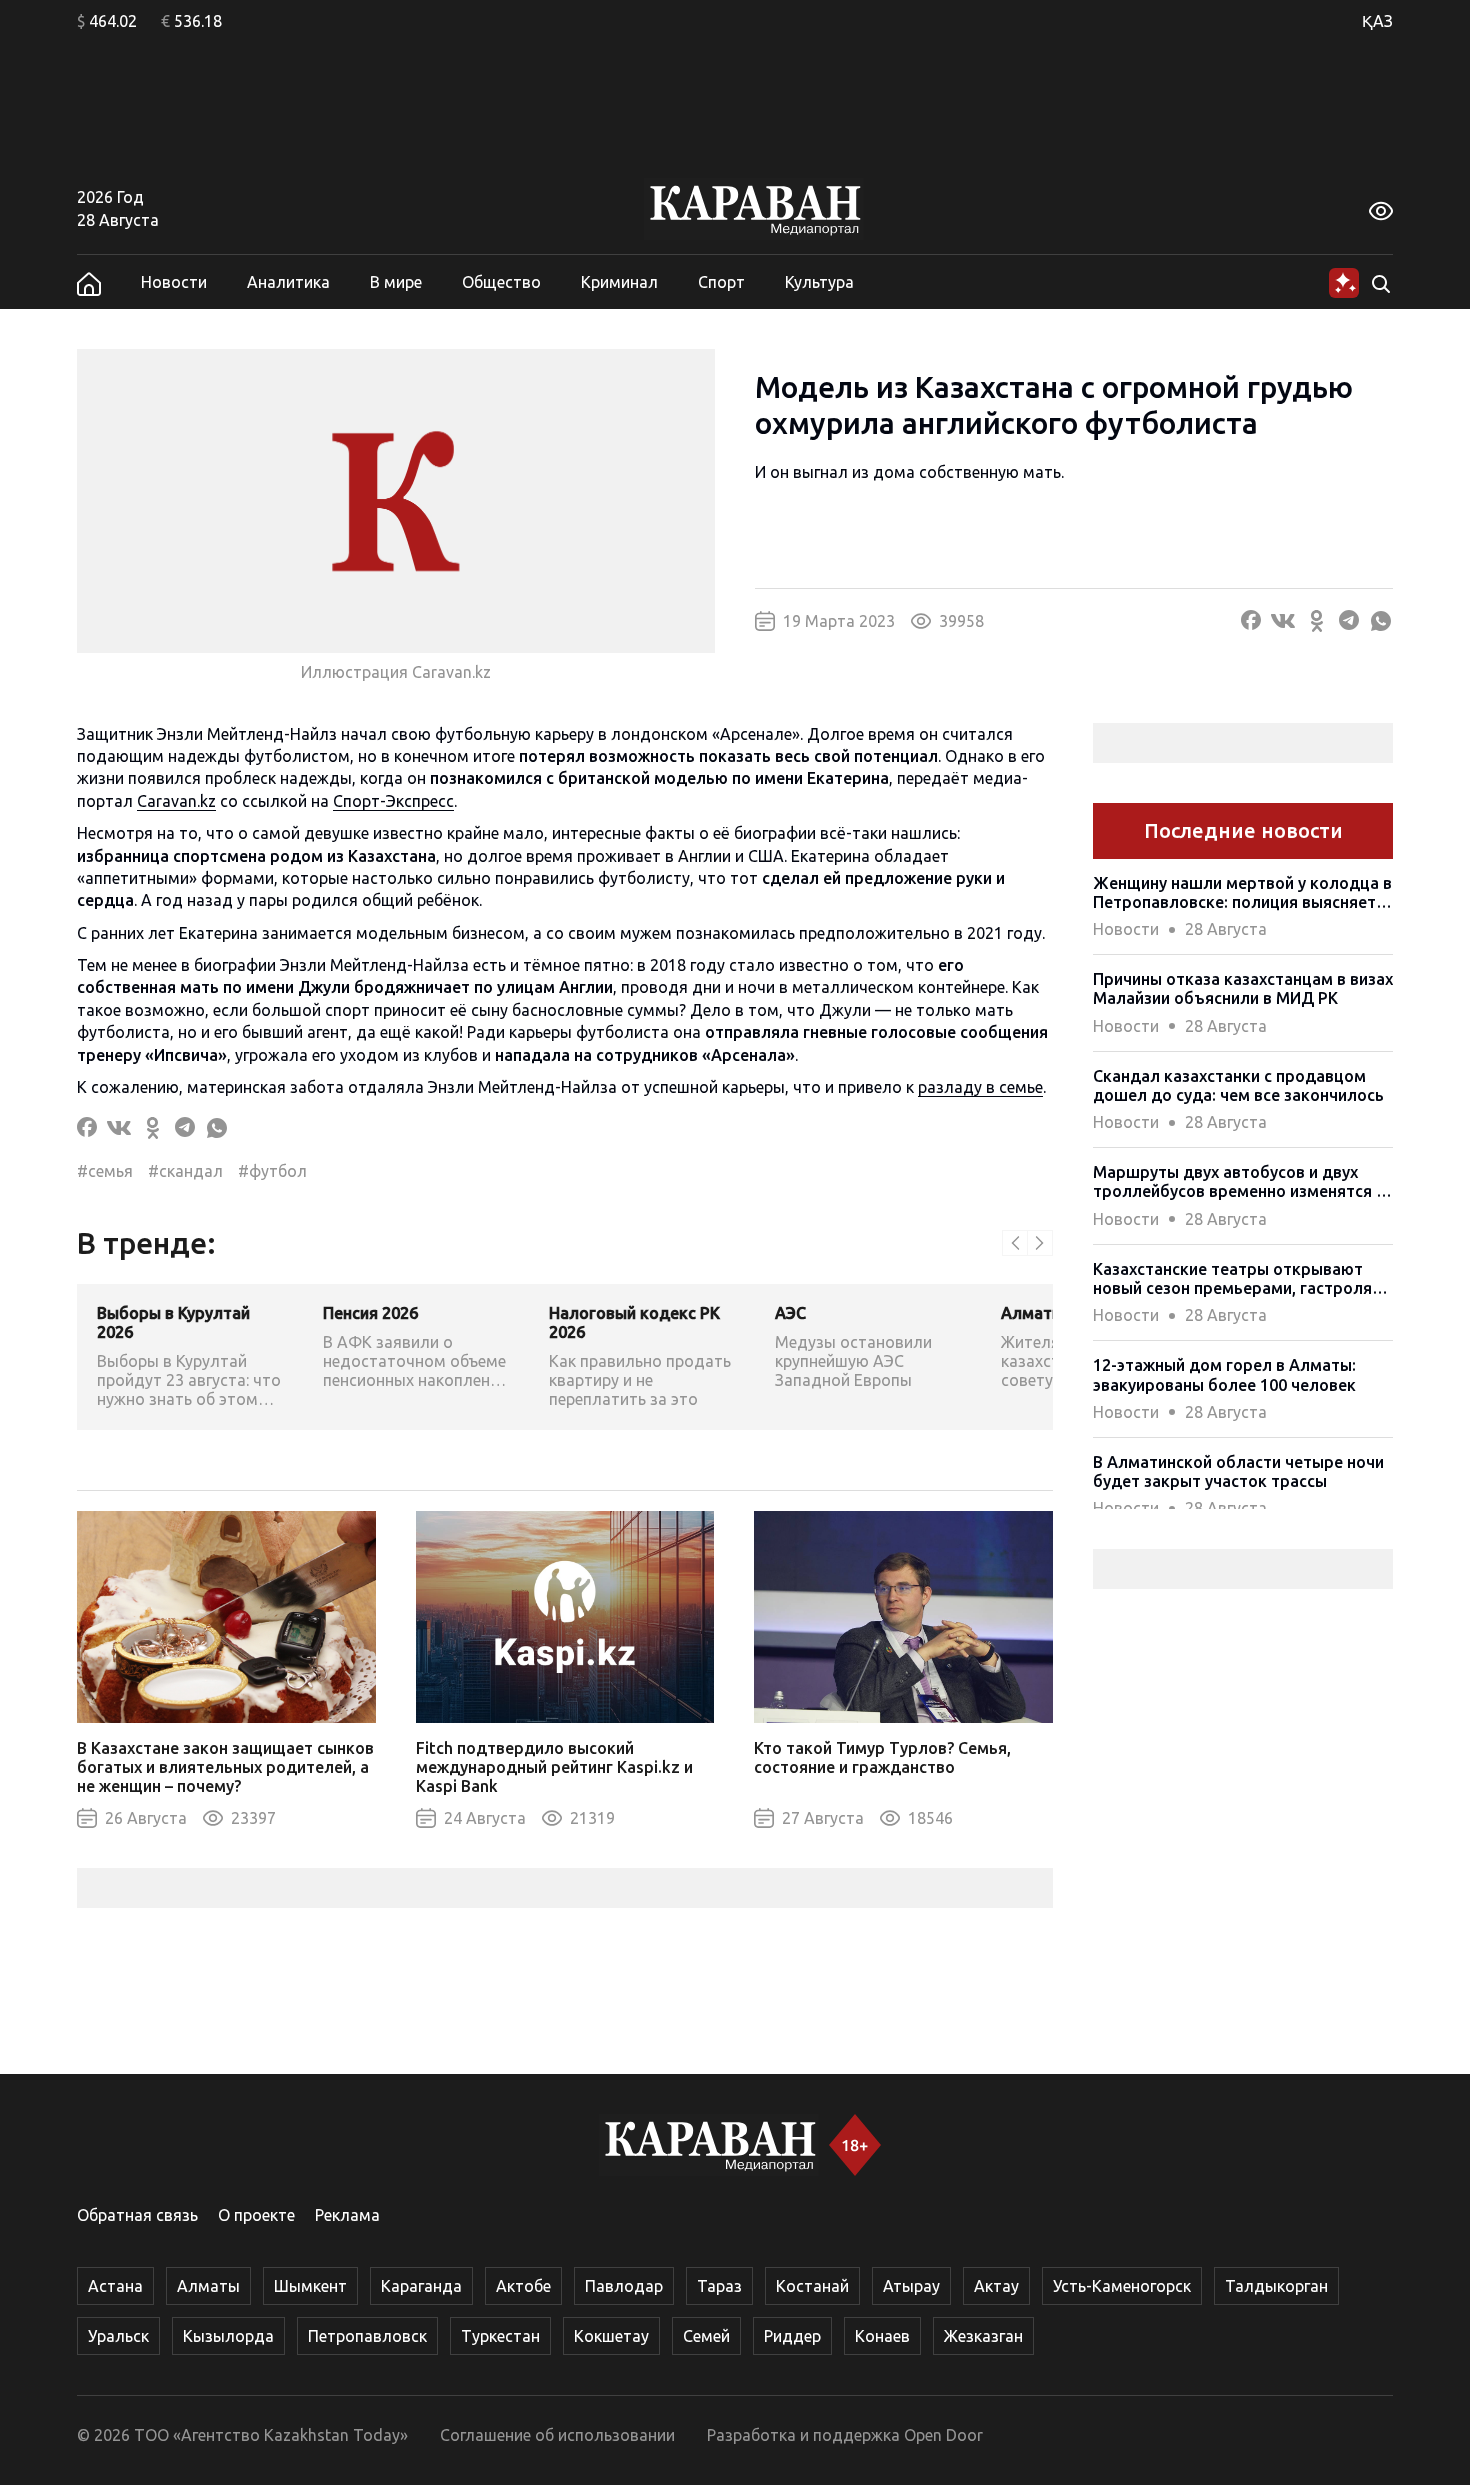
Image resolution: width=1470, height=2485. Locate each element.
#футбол (272, 1171)
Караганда (421, 2286)
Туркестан (500, 2336)
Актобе (523, 2286)
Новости (174, 282)
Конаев (882, 2336)
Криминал (619, 282)
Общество (501, 282)
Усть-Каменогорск (1122, 2286)
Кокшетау (611, 2336)
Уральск (118, 2336)
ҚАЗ (1377, 21)
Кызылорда (228, 2336)
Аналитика (288, 282)
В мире (396, 282)
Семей (706, 2336)
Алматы (208, 2286)
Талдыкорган (1276, 2286)
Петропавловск (367, 2336)
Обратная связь (137, 2215)
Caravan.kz (176, 801)
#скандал (185, 1171)
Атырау (911, 2286)
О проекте (256, 2215)
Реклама (347, 2215)
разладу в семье (980, 1087)
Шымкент (310, 2286)
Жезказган (983, 2336)
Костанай (812, 2286)
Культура (819, 282)
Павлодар (624, 2286)
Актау (996, 2286)
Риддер (792, 2336)
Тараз (719, 2286)
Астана (115, 2286)
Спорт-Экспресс (393, 801)
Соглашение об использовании (557, 2435)
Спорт (721, 282)
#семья (105, 1171)
